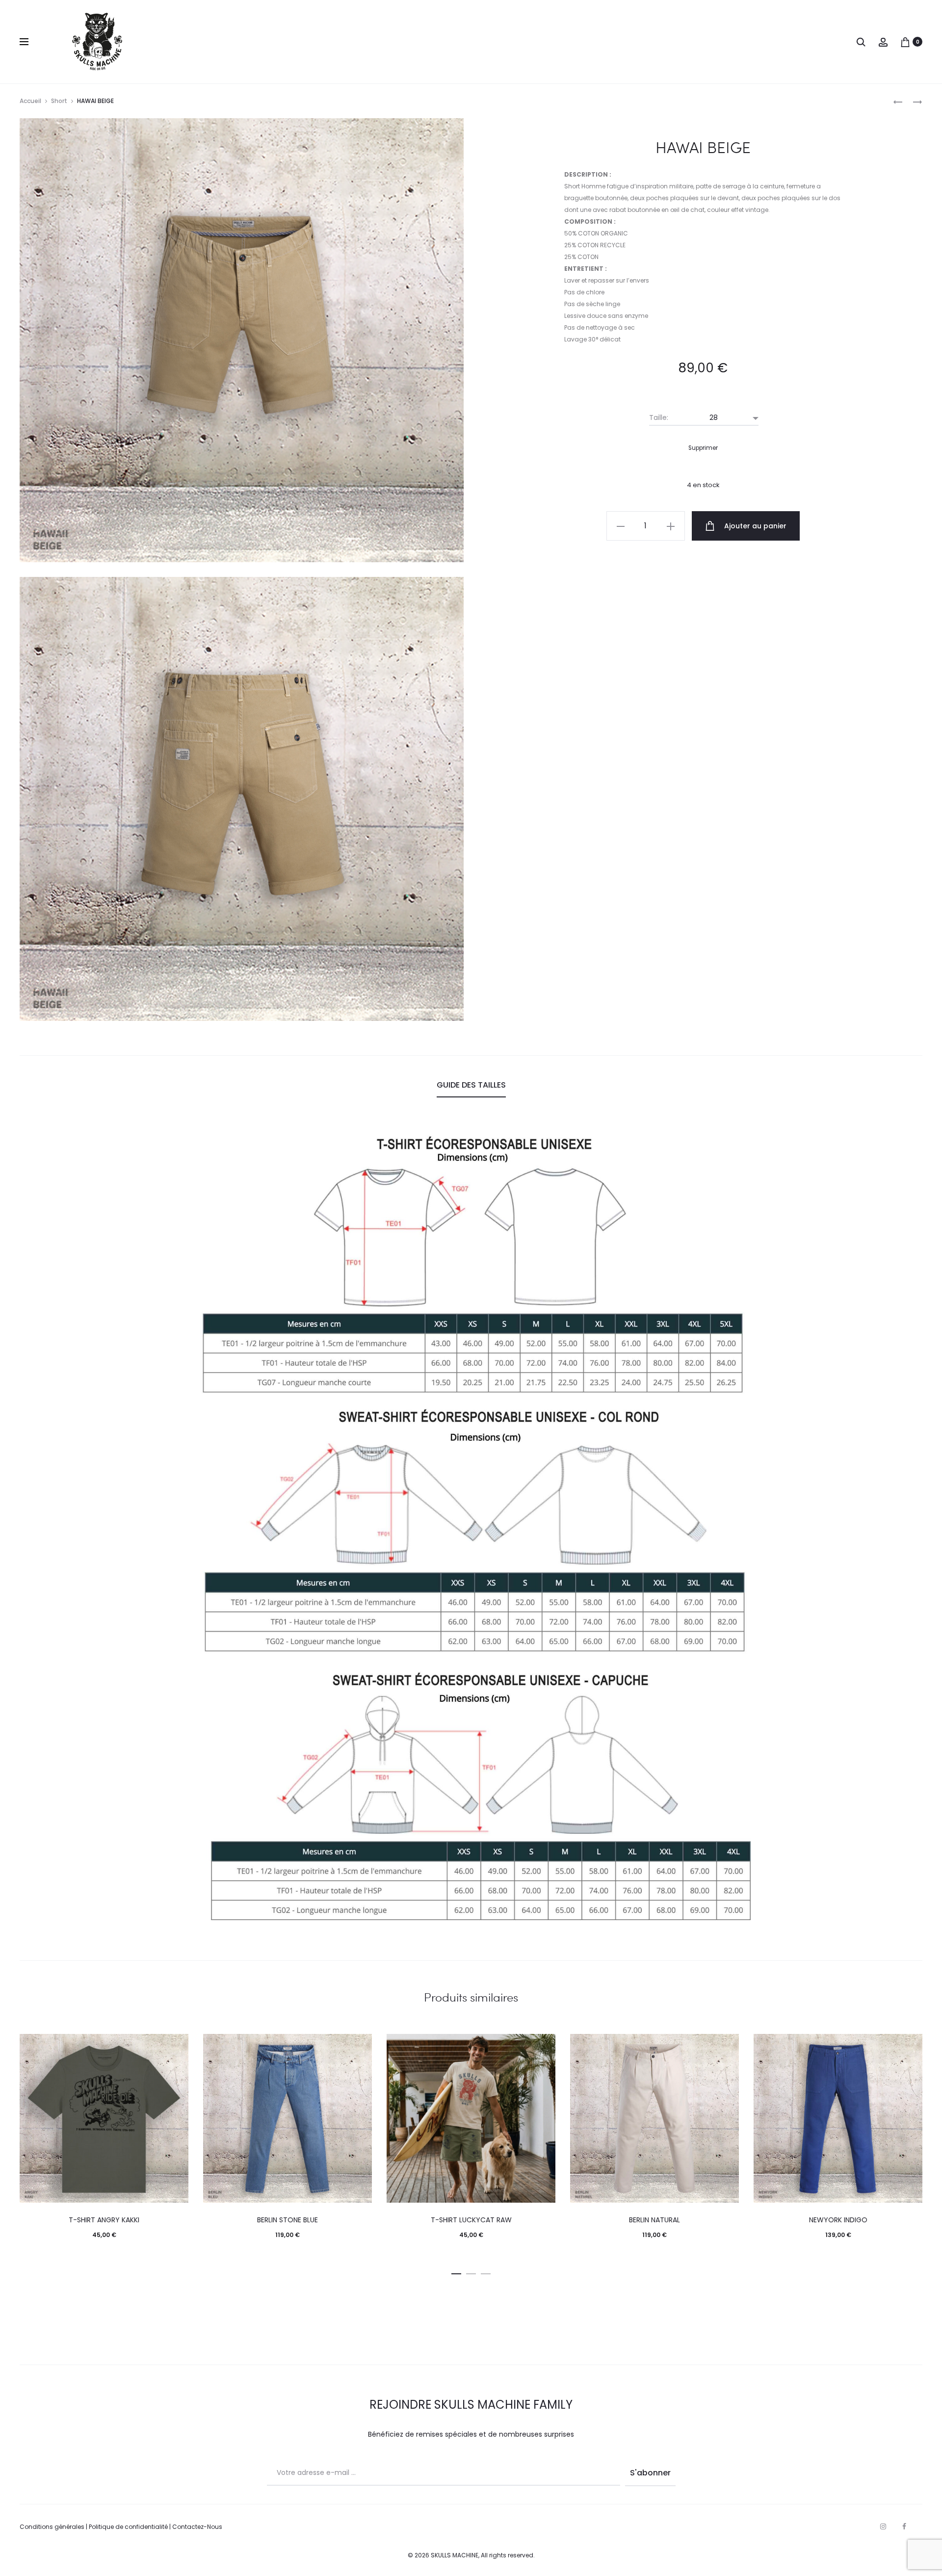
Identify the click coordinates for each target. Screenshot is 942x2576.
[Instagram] (883, 2526)
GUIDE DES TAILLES (471, 1085)
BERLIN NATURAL (654, 2220)
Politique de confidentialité (128, 2527)
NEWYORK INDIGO (838, 2220)
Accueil (30, 101)
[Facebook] (904, 2526)
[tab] (471, 1085)
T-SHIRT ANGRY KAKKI (104, 2220)
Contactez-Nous (197, 2527)
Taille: (659, 417)
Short (59, 101)
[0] (905, 42)
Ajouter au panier (754, 526)
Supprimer (703, 448)
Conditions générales (52, 2527)
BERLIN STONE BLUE (288, 2220)
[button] (456, 2272)
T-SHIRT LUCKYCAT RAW (471, 2220)
